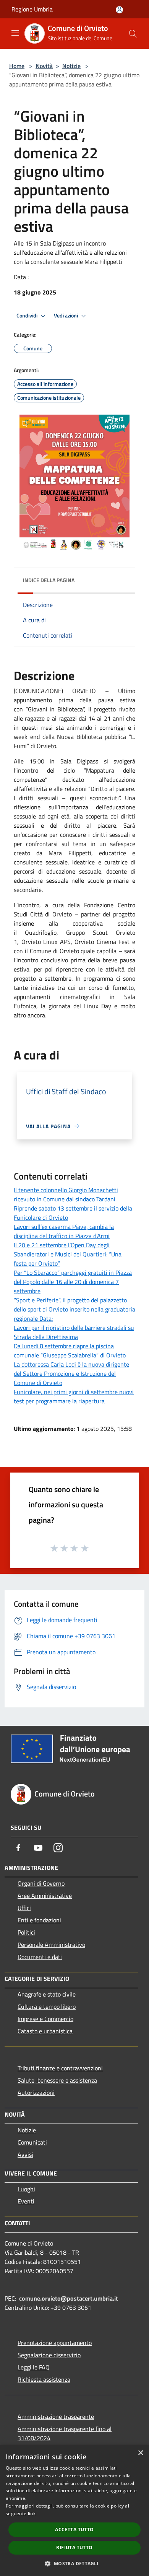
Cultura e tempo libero (47, 2006)
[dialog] (74, 2510)
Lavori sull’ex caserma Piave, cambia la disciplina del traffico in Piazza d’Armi (64, 1231)
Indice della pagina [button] (49, 580)
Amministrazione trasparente (56, 2417)
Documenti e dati (40, 1957)
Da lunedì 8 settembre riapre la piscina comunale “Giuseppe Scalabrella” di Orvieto (70, 1351)
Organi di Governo (41, 1883)
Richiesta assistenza (44, 2379)
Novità (44, 66)
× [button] (140, 2453)
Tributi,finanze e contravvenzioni (60, 2068)
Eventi (26, 2201)
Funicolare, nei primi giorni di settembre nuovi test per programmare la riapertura (74, 1396)
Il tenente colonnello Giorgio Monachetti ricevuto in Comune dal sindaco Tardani (66, 1194)
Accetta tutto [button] (74, 2530)
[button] (74, 2563)
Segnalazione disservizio (49, 2355)
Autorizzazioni (36, 2093)
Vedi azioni (66, 316)
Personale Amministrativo (51, 1945)
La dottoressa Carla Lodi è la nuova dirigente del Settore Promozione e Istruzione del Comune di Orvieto (71, 1373)
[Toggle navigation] (15, 33)
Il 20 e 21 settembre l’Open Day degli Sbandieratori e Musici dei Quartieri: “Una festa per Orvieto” (68, 1254)
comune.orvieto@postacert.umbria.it (69, 2298)
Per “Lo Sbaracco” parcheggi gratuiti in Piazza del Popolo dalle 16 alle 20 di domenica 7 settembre (73, 1282)
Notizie (71, 66)
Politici (26, 1932)
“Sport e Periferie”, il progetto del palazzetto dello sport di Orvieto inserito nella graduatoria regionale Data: (74, 1309)
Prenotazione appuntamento (55, 2343)
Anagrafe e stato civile (47, 1994)
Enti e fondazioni (39, 1920)
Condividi (28, 316)
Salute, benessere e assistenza (57, 2080)
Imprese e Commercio (45, 2019)
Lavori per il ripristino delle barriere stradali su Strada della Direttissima (74, 1332)
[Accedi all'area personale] (119, 10)
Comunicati (32, 2142)
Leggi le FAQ (34, 2367)
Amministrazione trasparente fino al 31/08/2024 (65, 2433)
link (32, 2513)
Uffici (24, 1908)
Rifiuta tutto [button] (74, 2548)
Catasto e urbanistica (45, 2031)
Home (17, 66)
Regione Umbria (32, 9)
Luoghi (26, 2189)
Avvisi (25, 2155)
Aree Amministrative (45, 1896)
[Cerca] (133, 34)
